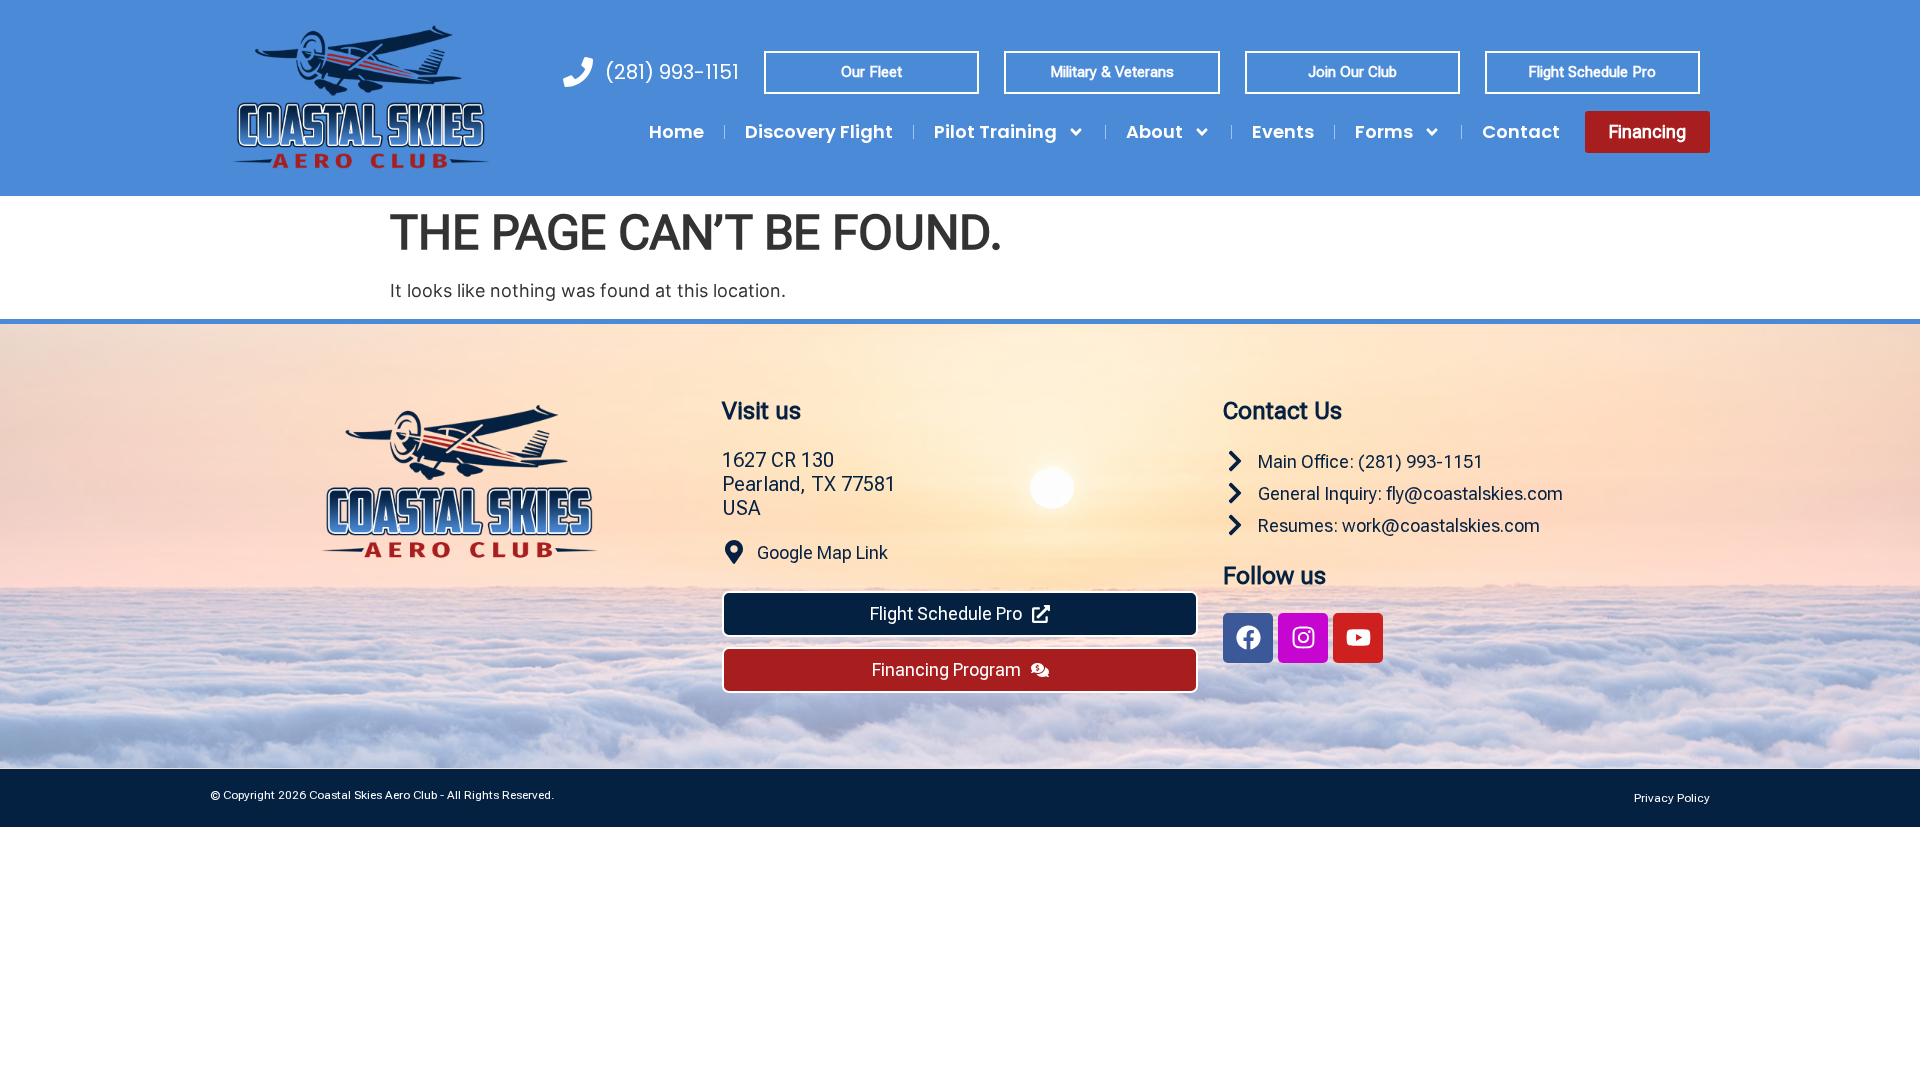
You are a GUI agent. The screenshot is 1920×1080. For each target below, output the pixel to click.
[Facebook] (1248, 638)
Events (1283, 131)
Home (676, 131)
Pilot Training (995, 131)
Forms (1384, 131)
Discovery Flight (819, 131)
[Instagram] (1303, 638)
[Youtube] (1358, 638)
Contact (1521, 131)
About (1154, 131)
